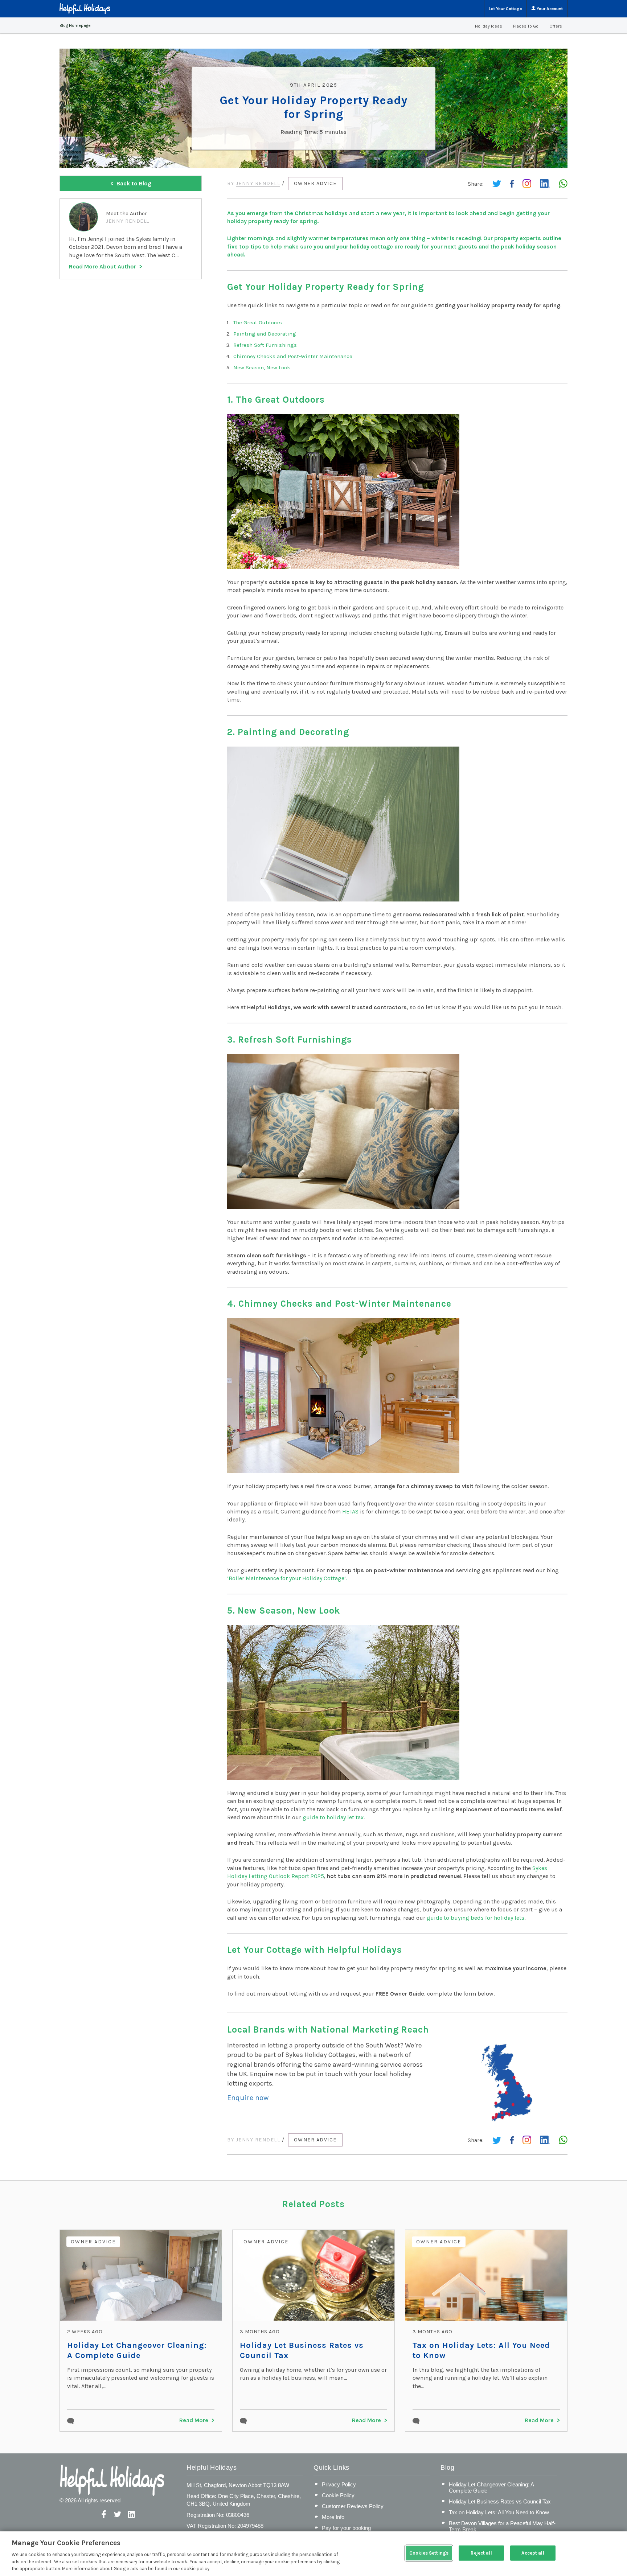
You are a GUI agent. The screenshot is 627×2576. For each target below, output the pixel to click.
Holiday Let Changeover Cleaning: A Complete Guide (137, 2350)
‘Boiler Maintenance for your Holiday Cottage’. (287, 1578)
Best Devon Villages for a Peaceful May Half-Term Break (502, 2526)
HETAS (350, 1511)
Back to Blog (134, 183)
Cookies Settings (429, 2553)
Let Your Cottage (505, 9)
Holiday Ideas (489, 26)
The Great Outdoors (258, 322)
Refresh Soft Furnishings (265, 345)
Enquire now (248, 2098)
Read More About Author (103, 266)
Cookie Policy (338, 2495)
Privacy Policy (339, 2484)
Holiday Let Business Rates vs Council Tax (302, 2350)
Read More (194, 2420)
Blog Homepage (75, 25)
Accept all (533, 2553)
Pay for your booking (346, 2528)
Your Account (549, 9)
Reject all (481, 2553)
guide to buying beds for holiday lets (476, 1918)
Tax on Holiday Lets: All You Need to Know (481, 2350)
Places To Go (526, 26)
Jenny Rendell (258, 183)
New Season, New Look (262, 367)
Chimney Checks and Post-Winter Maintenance (293, 356)
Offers (556, 26)
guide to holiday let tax (333, 1817)
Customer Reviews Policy (353, 2506)
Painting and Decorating (265, 334)
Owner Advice (315, 183)
